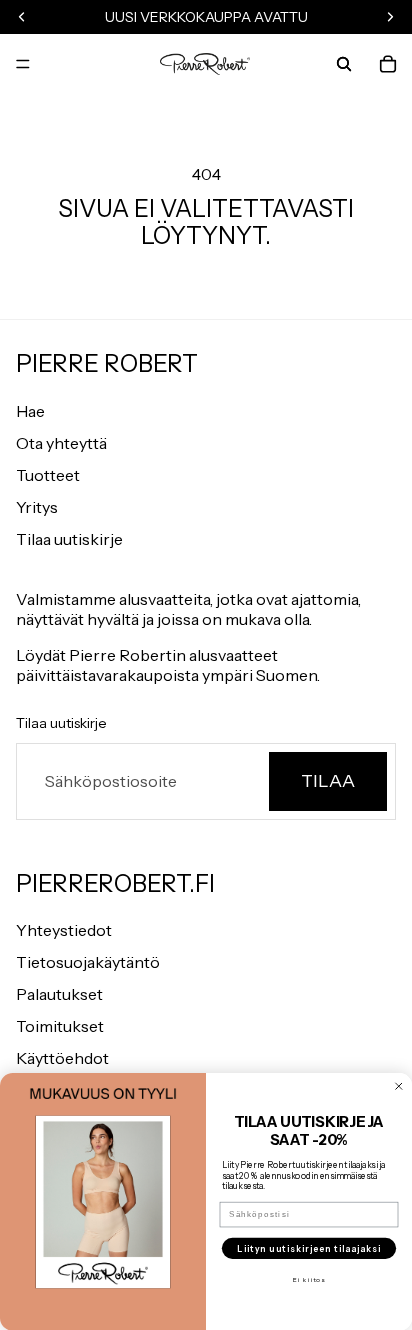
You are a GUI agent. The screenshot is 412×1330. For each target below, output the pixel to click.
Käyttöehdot (62, 1058)
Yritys (37, 507)
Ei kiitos (309, 1279)
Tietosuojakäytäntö (88, 962)
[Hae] (344, 64)
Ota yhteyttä (61, 443)
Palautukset (59, 994)
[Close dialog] (399, 1086)
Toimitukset (60, 1026)
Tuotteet (48, 475)
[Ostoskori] (388, 64)
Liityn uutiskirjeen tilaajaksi (309, 1247)
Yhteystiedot (64, 930)
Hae (30, 411)
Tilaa (328, 781)
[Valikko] (23, 64)
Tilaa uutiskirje (69, 539)
